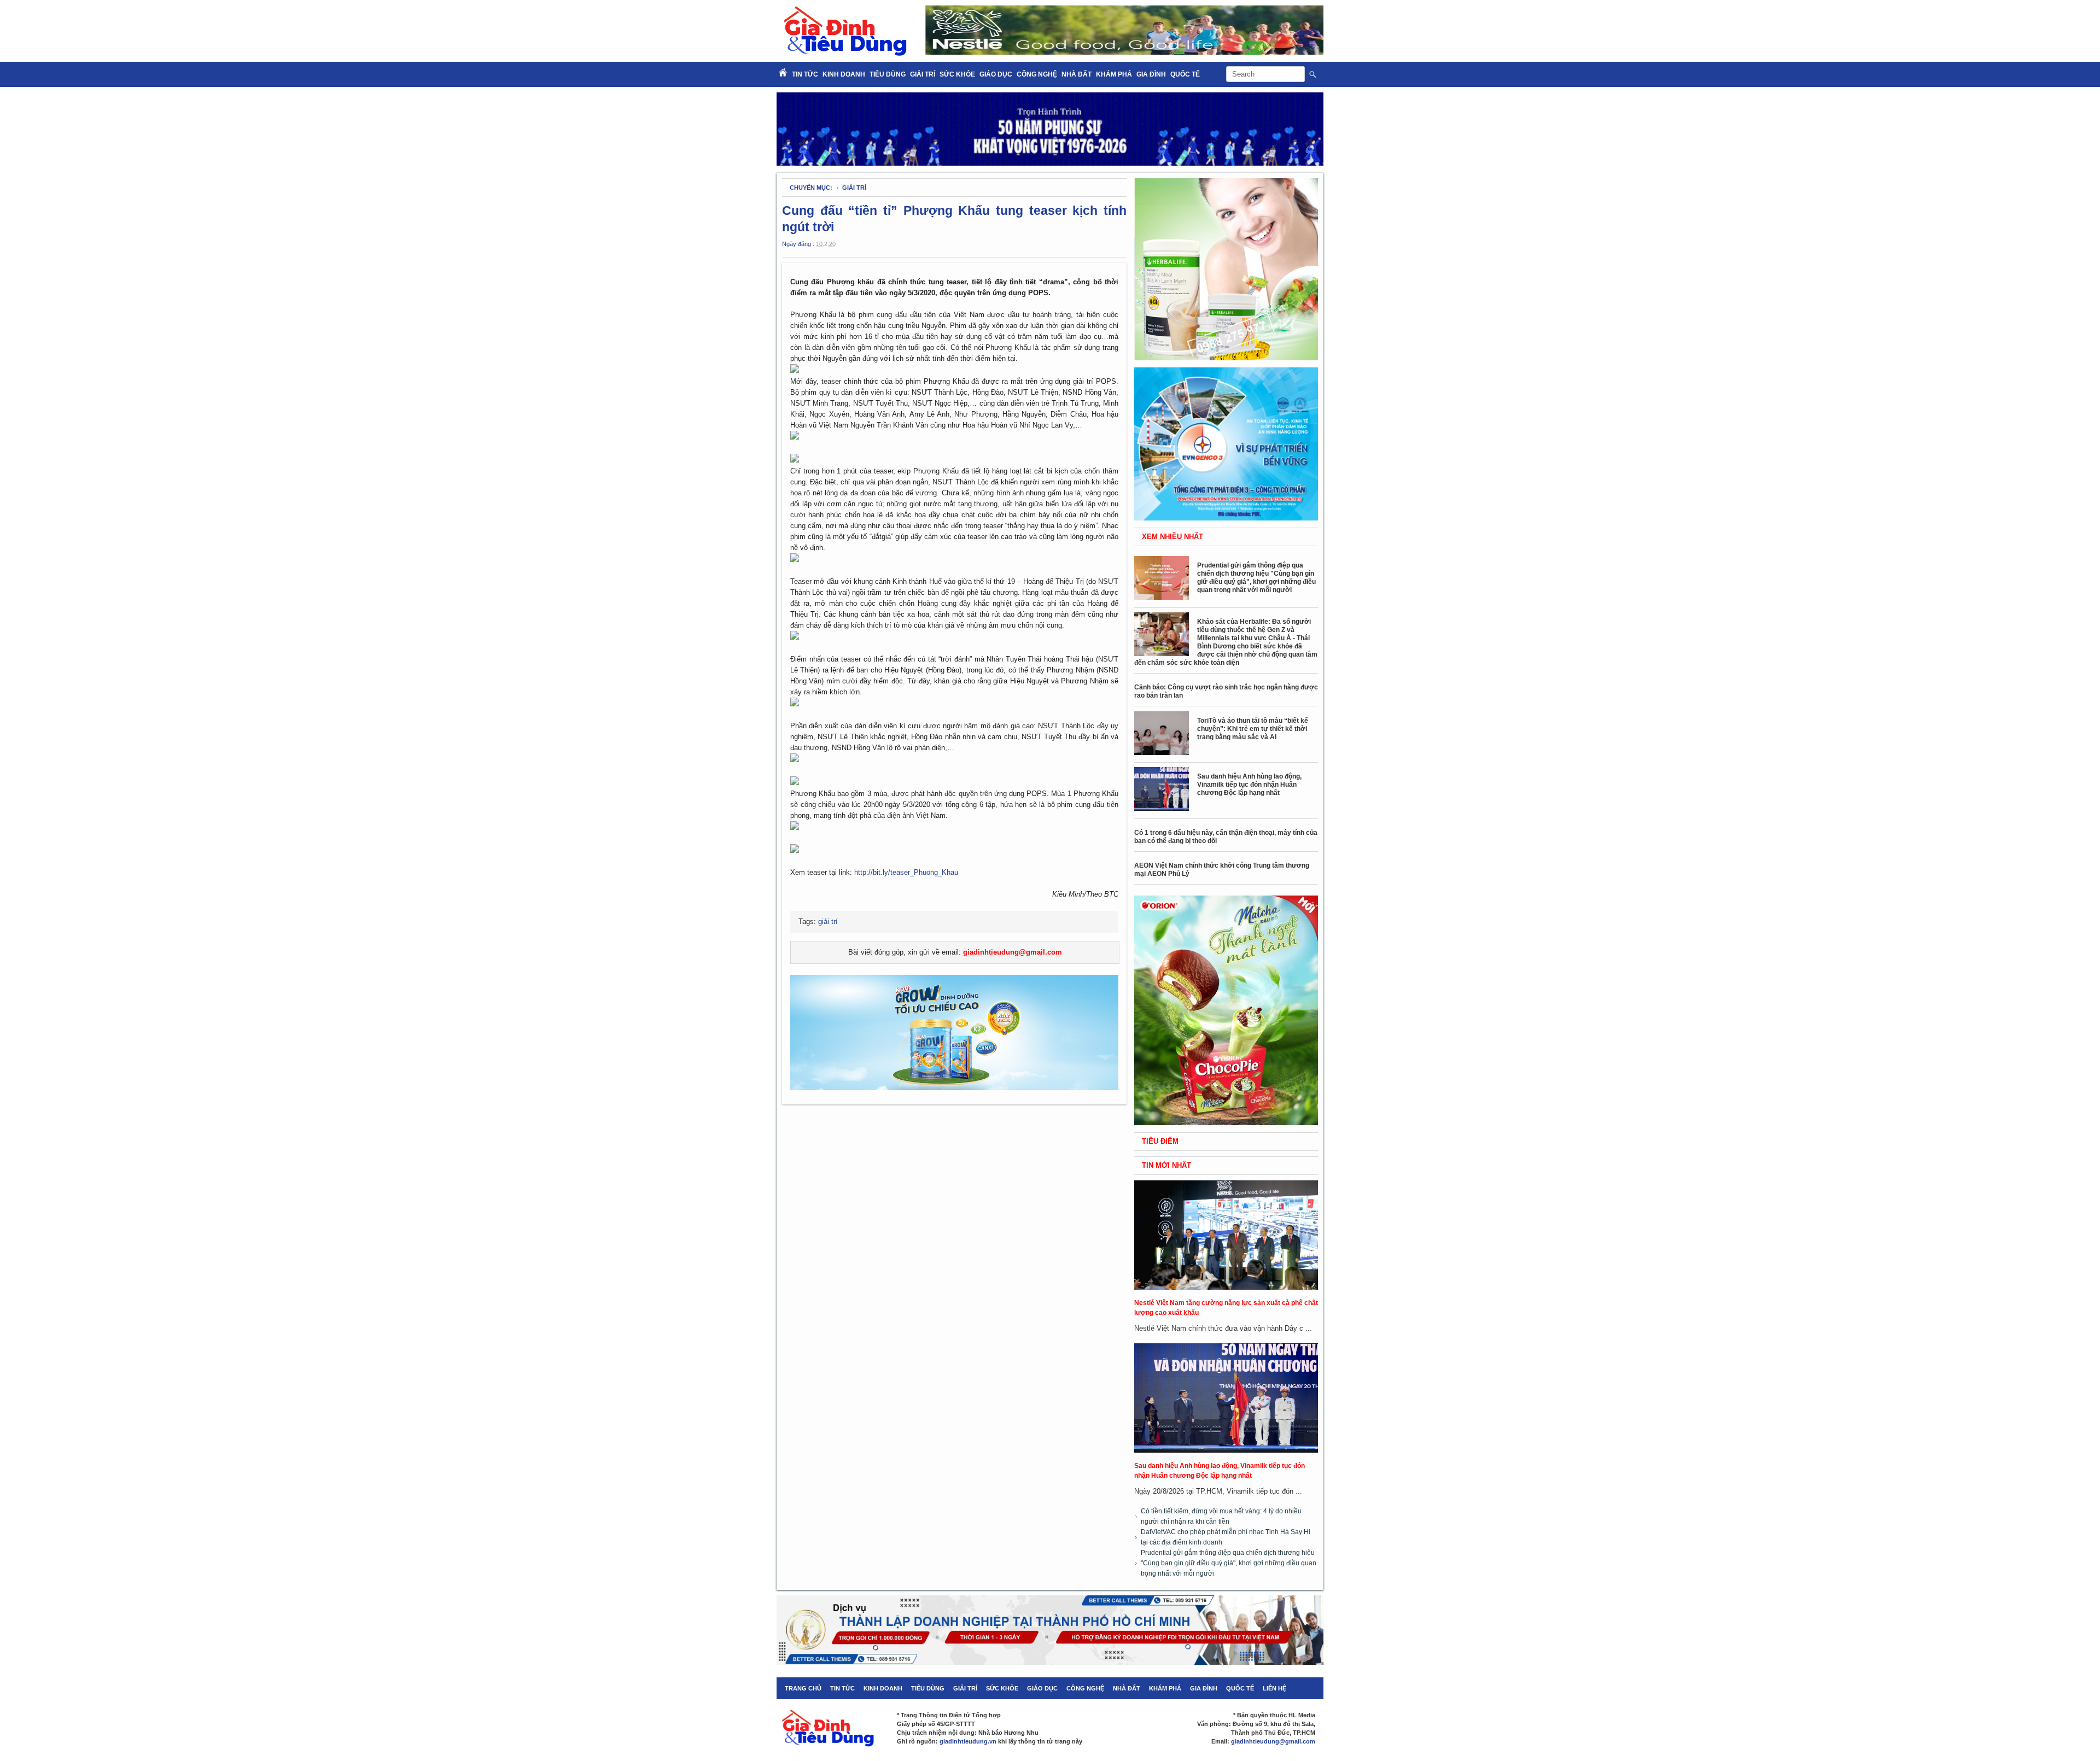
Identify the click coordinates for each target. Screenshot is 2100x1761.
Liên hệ (1274, 1688)
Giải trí (923, 74)
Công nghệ (1037, 74)
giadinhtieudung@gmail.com (1013, 952)
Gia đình (1151, 74)
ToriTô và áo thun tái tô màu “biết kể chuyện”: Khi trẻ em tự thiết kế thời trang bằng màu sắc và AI (1253, 729)
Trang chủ (803, 1688)
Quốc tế (1185, 74)
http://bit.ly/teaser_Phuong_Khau (906, 872)
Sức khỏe (957, 74)
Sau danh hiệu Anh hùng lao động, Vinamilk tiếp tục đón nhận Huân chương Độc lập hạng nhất (1249, 785)
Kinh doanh (844, 74)
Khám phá (1114, 74)
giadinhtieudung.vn (968, 1741)
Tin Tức (805, 74)
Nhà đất (1077, 74)
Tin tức (842, 1688)
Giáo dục (996, 74)
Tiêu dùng (888, 74)
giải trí (854, 188)
